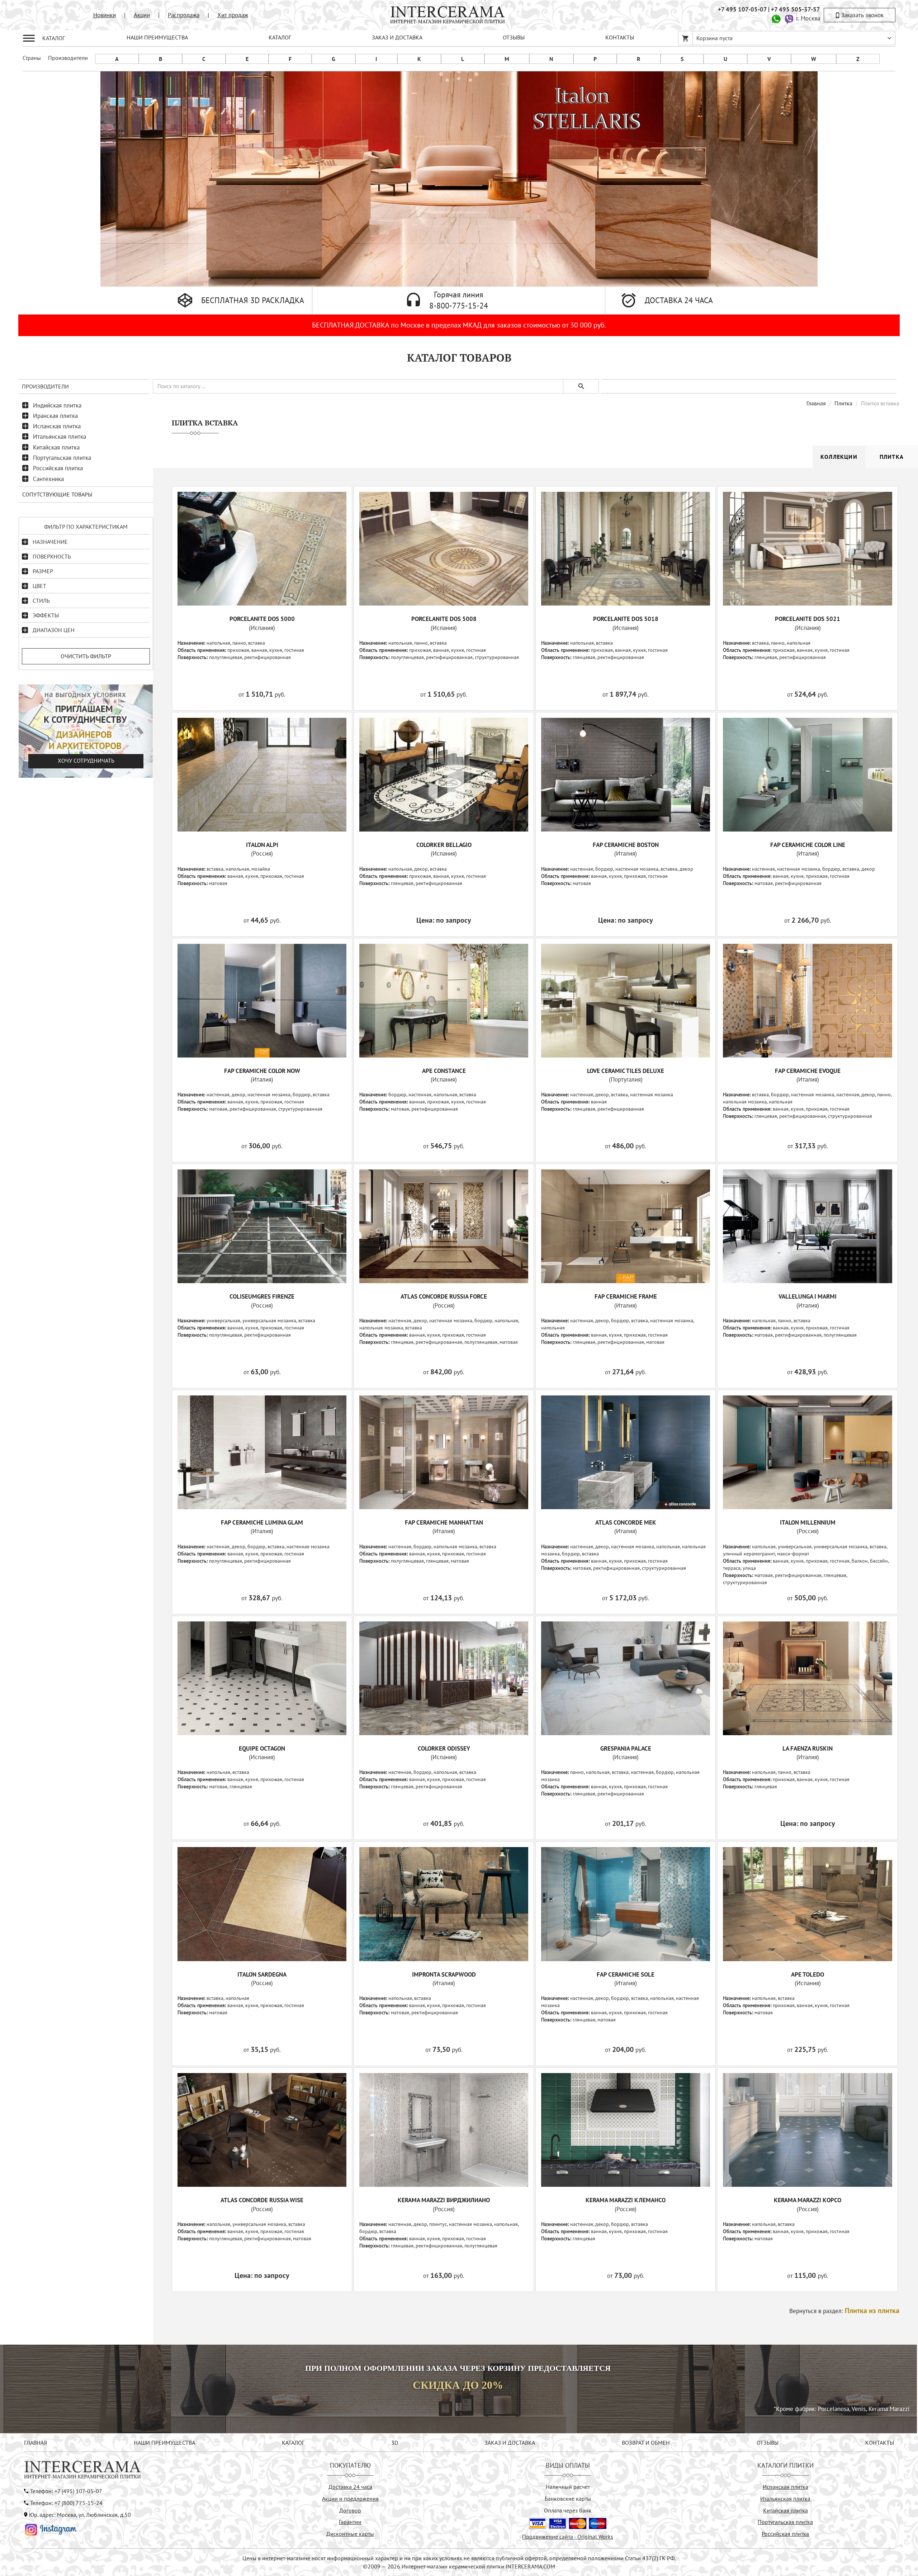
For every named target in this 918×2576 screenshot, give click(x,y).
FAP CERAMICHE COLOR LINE (808, 845)
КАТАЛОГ (280, 37)
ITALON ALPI (262, 845)
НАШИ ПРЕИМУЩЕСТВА (157, 37)
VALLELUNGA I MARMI (808, 1296)
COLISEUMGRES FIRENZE (262, 1296)
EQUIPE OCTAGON (262, 1748)
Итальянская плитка (60, 437)
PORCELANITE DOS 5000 (262, 619)
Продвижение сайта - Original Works (568, 2537)
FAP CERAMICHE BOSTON (626, 845)
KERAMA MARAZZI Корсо (808, 2200)
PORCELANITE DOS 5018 (626, 619)
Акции (142, 15)
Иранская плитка (55, 416)
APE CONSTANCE (444, 1071)
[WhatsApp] (776, 18)
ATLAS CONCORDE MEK (626, 1522)
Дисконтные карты (350, 2534)
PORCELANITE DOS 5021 (808, 619)
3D (395, 2443)
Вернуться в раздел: (844, 2311)
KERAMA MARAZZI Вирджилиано (444, 2200)
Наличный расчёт (568, 2487)
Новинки (105, 15)
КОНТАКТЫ (620, 37)
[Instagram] (51, 2529)
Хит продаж (233, 15)
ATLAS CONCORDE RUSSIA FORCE (444, 1296)
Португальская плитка (62, 458)
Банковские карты (568, 2499)
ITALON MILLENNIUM (808, 1522)
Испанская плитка (57, 426)
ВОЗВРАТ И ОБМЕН (646, 2443)
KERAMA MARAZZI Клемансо (626, 2200)
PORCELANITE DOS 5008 (444, 619)
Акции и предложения (350, 2499)
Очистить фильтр (86, 656)
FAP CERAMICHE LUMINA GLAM (262, 1522)
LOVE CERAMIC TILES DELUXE (626, 1071)
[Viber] (789, 18)
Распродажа (184, 15)
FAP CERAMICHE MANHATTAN (444, 1522)
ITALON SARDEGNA (262, 1974)
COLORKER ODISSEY (444, 1748)
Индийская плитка (57, 405)
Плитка (843, 403)
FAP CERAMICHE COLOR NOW (262, 1071)
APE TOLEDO (808, 1974)
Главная (816, 403)
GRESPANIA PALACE (626, 1748)
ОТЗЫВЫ (514, 37)
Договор (350, 2510)
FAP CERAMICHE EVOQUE (808, 1071)
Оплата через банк (568, 2510)
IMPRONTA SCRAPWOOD (444, 1974)
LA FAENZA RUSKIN (808, 1748)
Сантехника (48, 479)
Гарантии (350, 2522)
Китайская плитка (56, 447)
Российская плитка (58, 468)
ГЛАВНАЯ (36, 2443)
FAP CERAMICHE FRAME (626, 1296)
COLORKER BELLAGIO (444, 845)
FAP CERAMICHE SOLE (626, 1974)
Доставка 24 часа (350, 2487)
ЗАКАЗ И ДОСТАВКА (397, 37)
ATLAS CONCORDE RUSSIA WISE (262, 2200)
